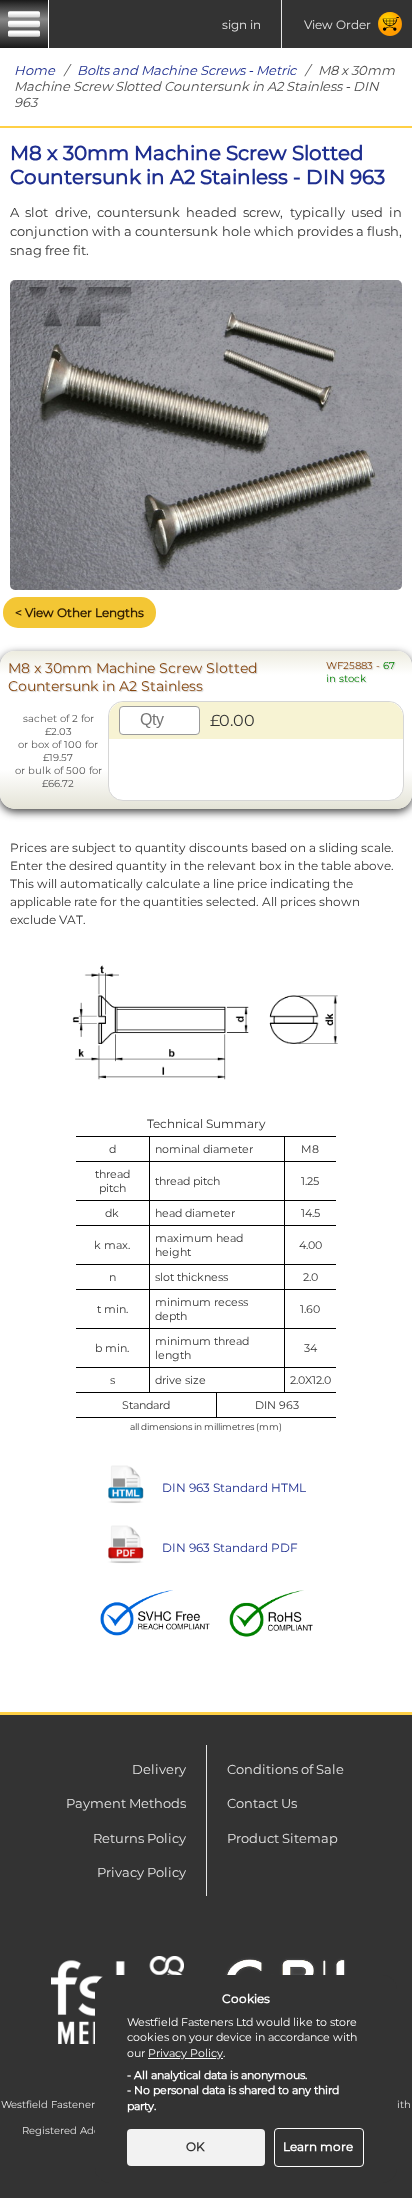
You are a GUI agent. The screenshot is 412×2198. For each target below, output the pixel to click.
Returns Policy (139, 1838)
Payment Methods (126, 1803)
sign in (241, 24)
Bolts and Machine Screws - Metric (186, 70)
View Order (337, 24)
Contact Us (262, 1803)
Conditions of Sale (285, 1769)
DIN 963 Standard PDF (230, 1547)
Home (34, 70)
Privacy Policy (141, 1872)
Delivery (159, 1769)
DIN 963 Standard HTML (234, 1487)
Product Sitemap (282, 1838)
